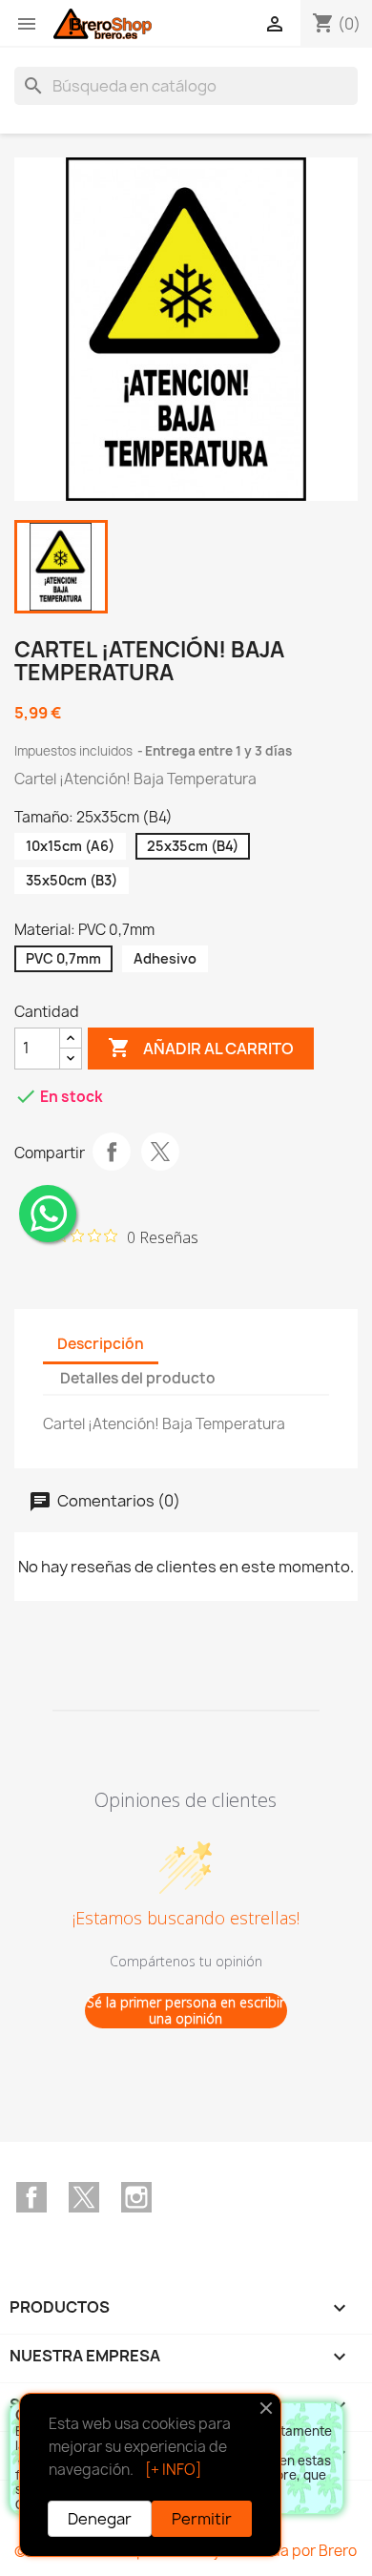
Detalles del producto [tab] (138, 1378)
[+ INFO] (173, 2470)
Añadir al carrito (201, 1048)
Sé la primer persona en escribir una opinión (186, 2011)
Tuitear (160, 1152)
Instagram (136, 2197)
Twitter (84, 2197)
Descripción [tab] (101, 1344)
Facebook (31, 2197)
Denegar (100, 2519)
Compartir (112, 1152)
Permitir (202, 2519)
